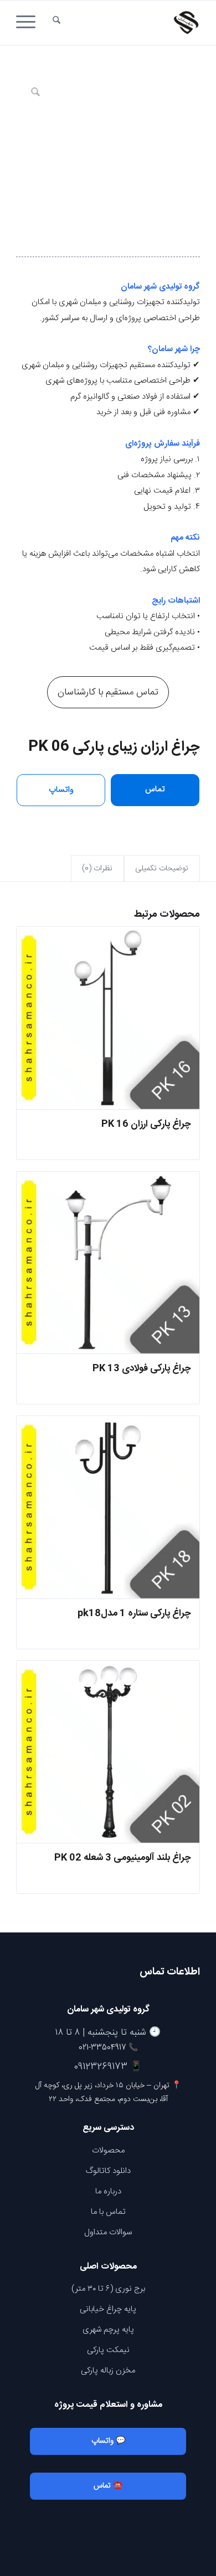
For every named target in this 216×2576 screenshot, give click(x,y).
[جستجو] (56, 23)
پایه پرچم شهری (108, 2330)
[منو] (29, 23)
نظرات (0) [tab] (97, 869)
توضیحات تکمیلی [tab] (162, 869)
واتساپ (61, 790)
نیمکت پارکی (108, 2350)
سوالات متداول (108, 2232)
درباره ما (108, 2191)
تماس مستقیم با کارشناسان (108, 692)
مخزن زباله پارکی (108, 2371)
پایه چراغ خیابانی (108, 2309)
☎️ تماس (108, 2486)
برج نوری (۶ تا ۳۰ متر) (108, 2289)
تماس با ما (108, 2212)
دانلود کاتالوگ (108, 2171)
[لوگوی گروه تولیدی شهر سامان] (127, 23)
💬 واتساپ (108, 2441)
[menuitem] (56, 23)
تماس (155, 789)
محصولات (108, 2151)
